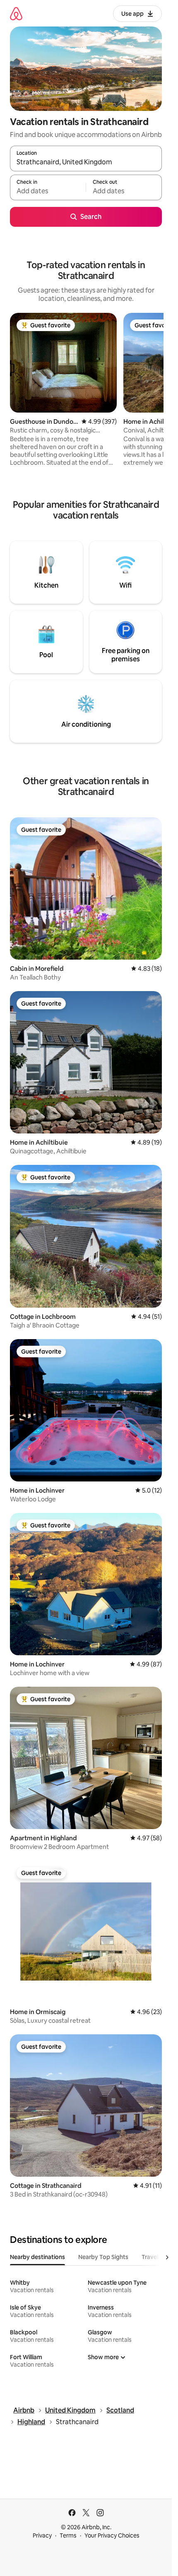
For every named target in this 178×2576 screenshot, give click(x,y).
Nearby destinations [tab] (37, 2257)
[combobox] (86, 162)
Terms (68, 2535)
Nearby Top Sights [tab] (103, 2257)
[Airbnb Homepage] (16, 13)
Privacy (42, 2535)
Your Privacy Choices (112, 2535)
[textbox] (48, 191)
